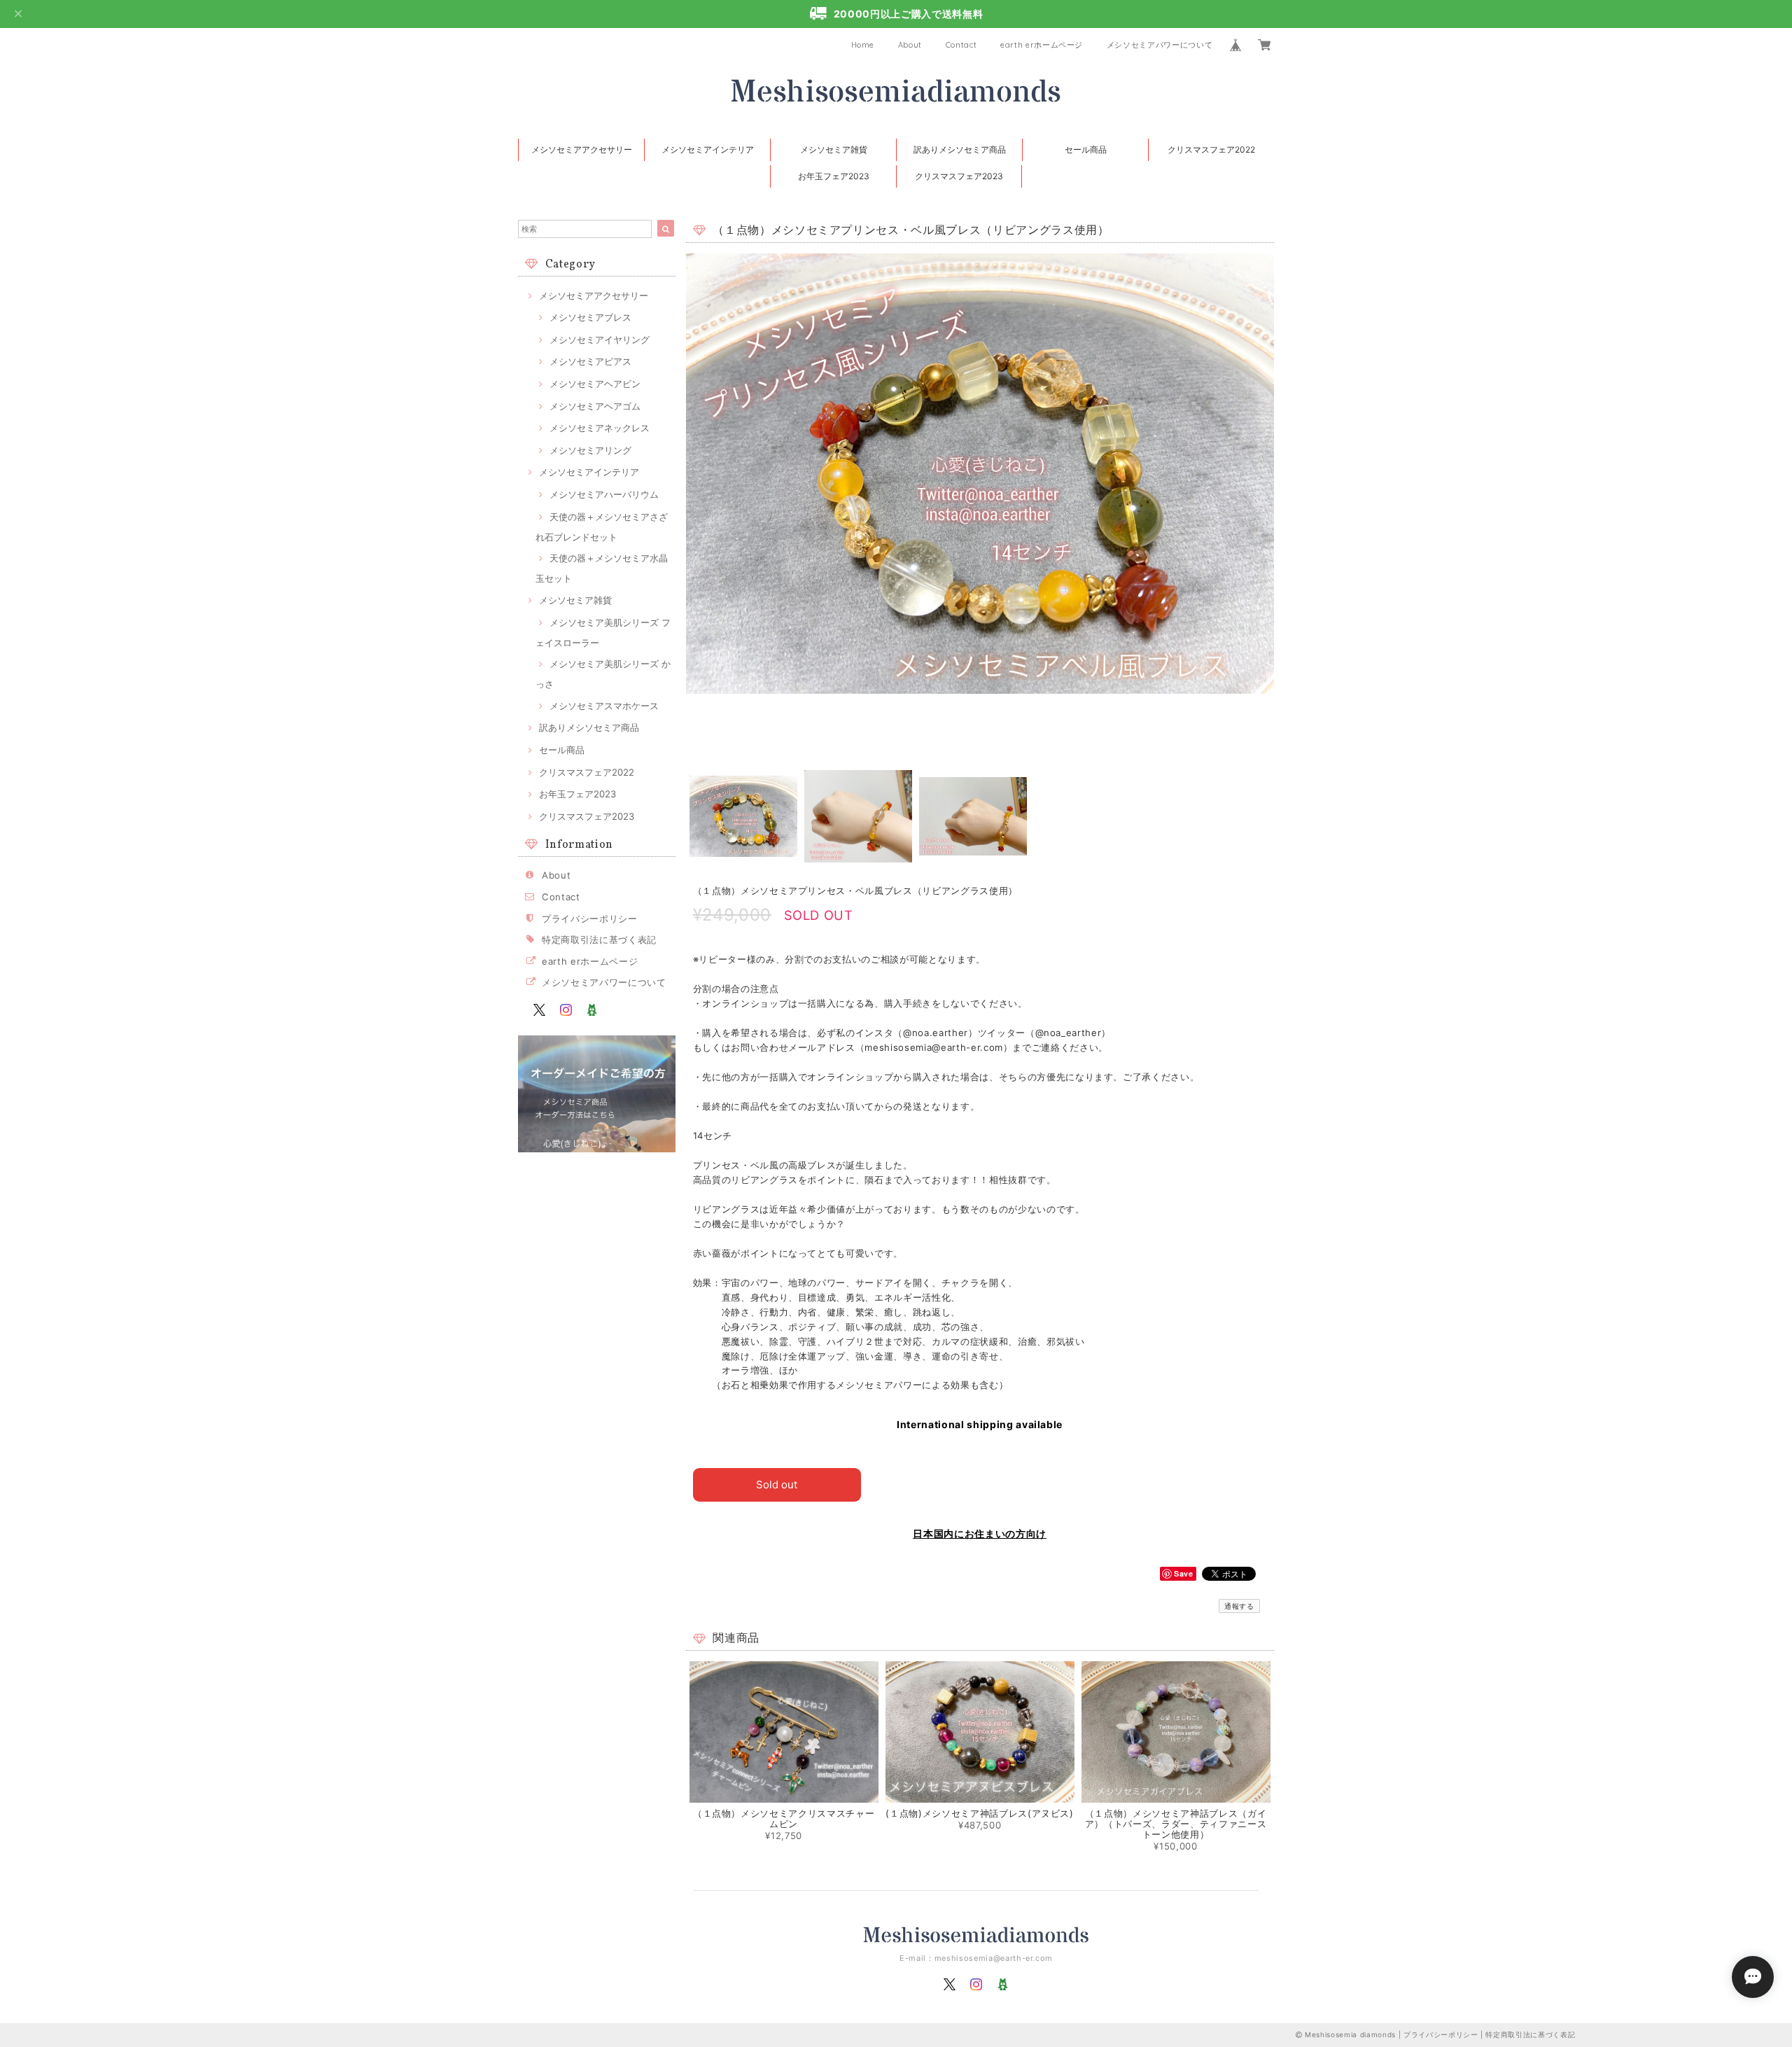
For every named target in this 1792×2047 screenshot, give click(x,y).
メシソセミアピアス (590, 361)
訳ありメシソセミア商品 (960, 149)
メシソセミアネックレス (600, 428)
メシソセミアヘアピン (595, 384)
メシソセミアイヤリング (600, 340)
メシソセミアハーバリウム (604, 494)
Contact (961, 45)
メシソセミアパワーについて (1160, 45)
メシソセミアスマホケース (604, 706)
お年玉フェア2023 (834, 176)
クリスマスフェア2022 (1211, 149)
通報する (1239, 1606)
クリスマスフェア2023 (959, 176)
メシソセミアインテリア (708, 149)
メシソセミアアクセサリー (582, 149)
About (910, 45)
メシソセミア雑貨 (834, 149)
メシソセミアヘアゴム (595, 406)
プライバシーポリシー (590, 918)
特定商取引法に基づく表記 (599, 939)
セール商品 (1086, 149)
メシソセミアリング (590, 450)
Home (863, 45)
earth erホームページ (1042, 45)
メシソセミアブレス (590, 317)
